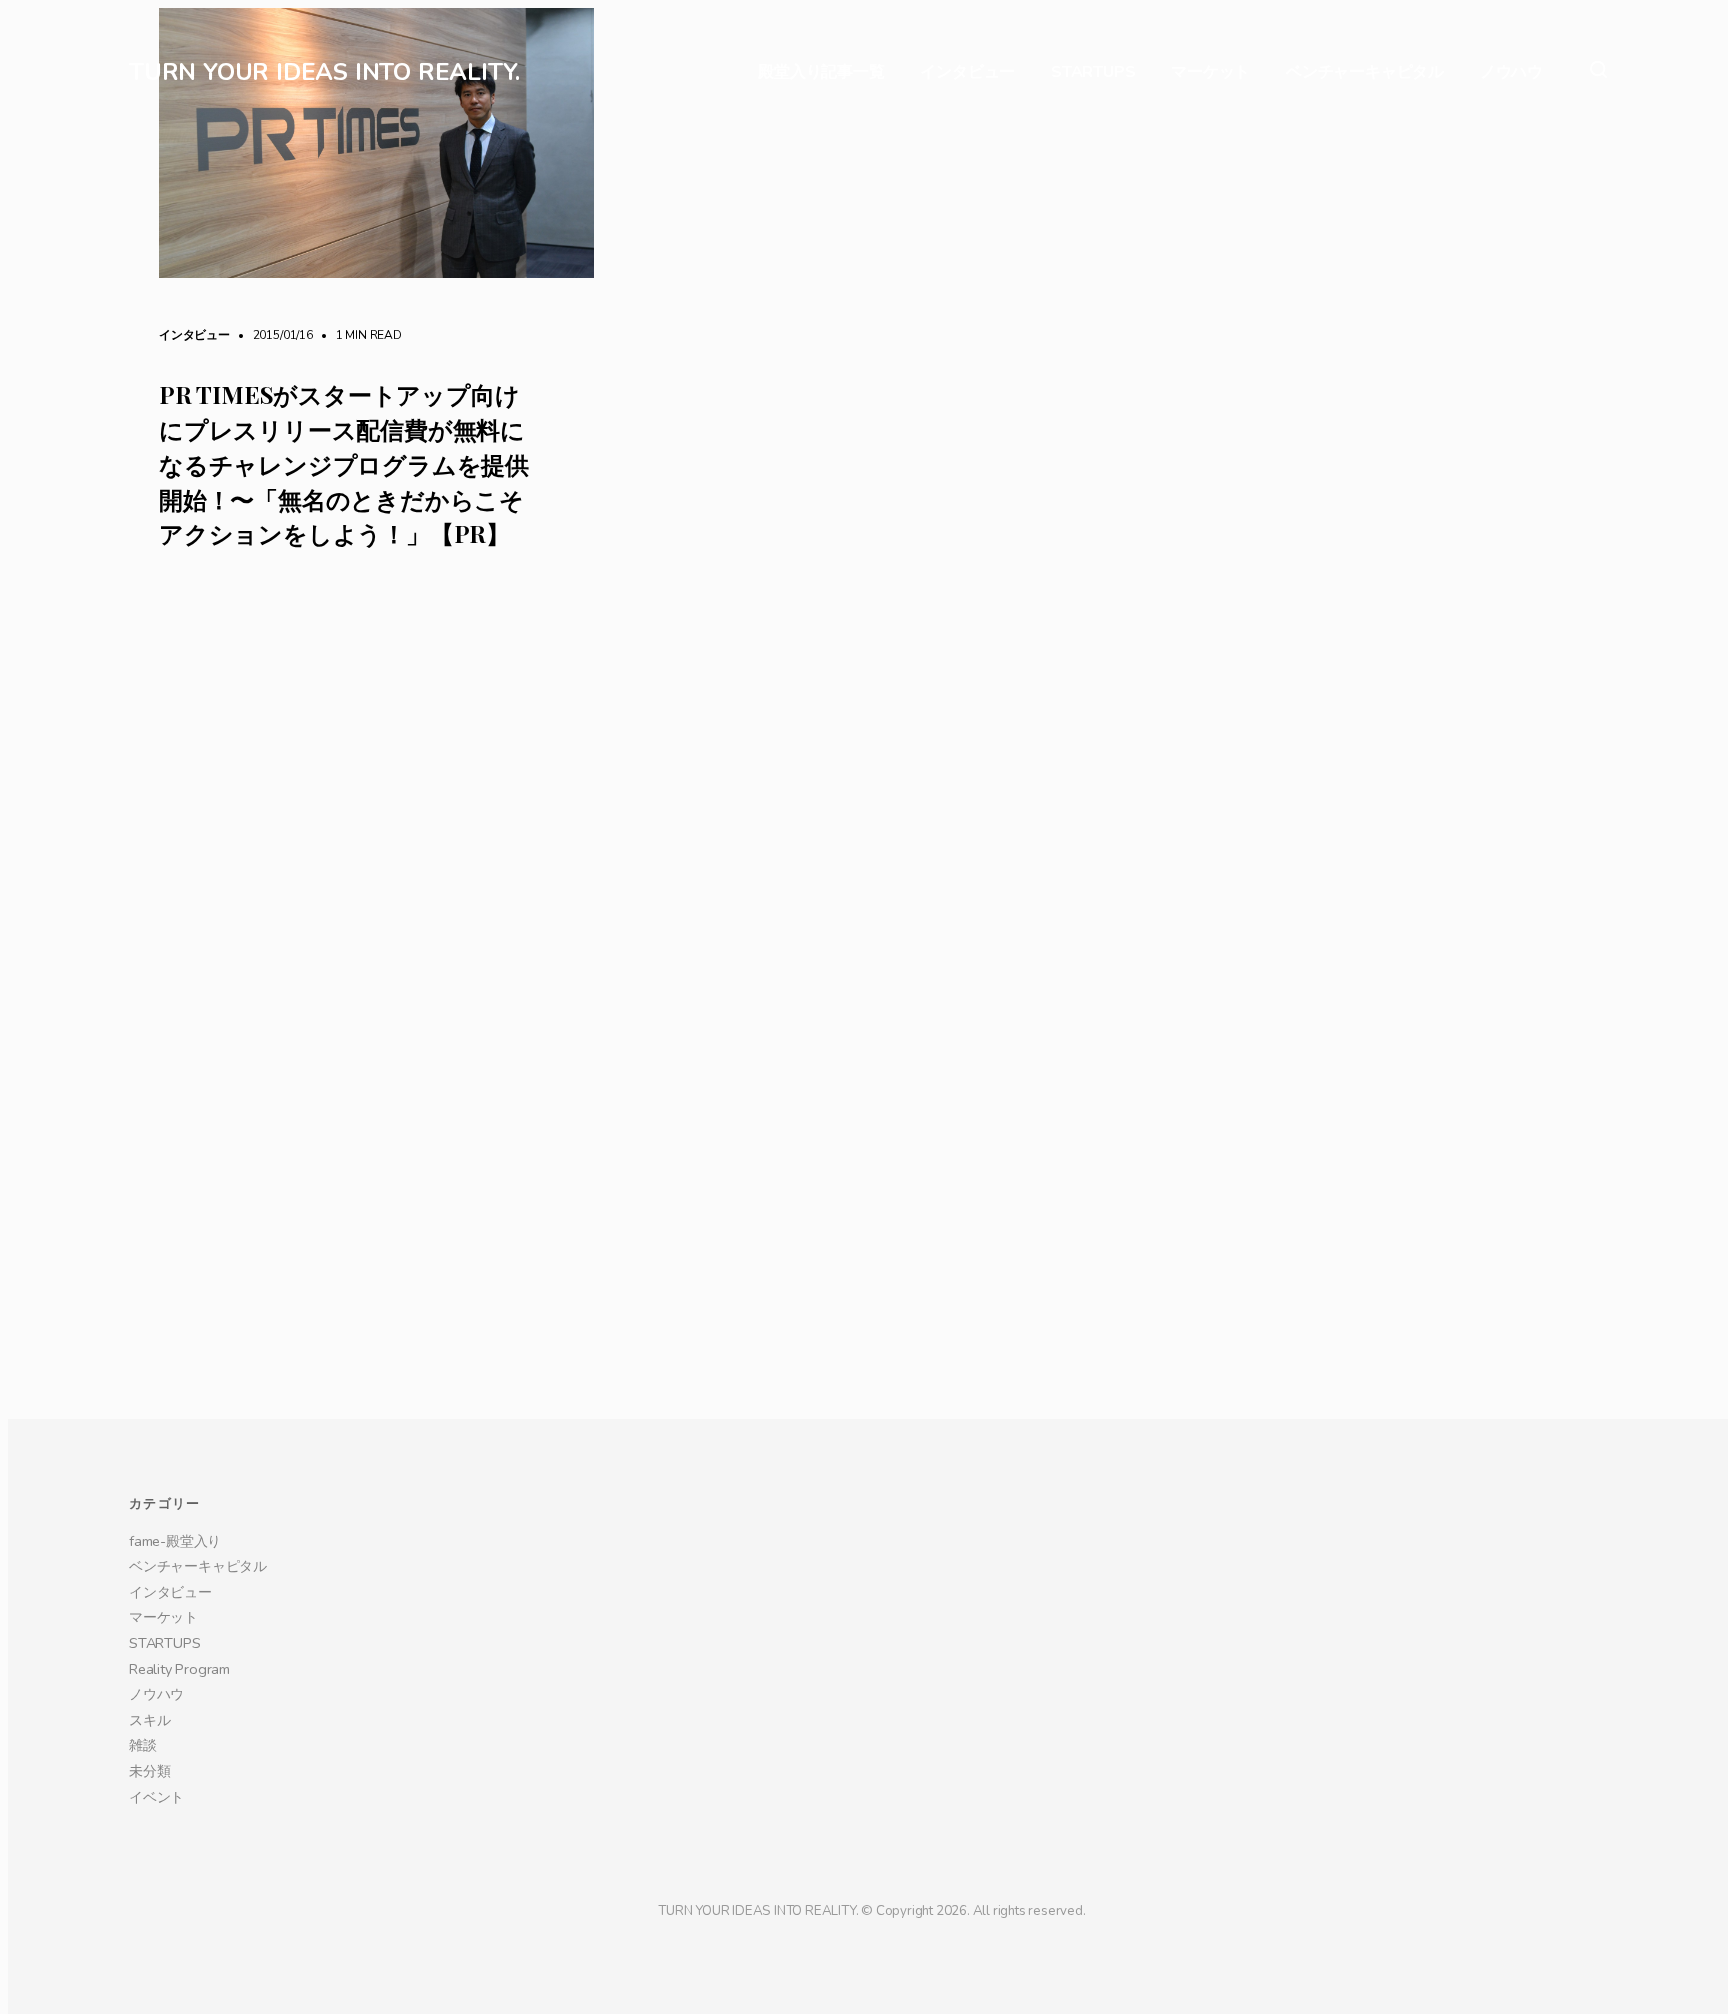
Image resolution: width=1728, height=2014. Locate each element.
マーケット (1210, 72)
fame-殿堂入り (175, 1837)
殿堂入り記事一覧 (821, 72)
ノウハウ (1511, 72)
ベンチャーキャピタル (1365, 72)
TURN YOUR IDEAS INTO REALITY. (324, 72)
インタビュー (967, 72)
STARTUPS (1093, 72)
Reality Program (179, 1965)
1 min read (359, 335)
